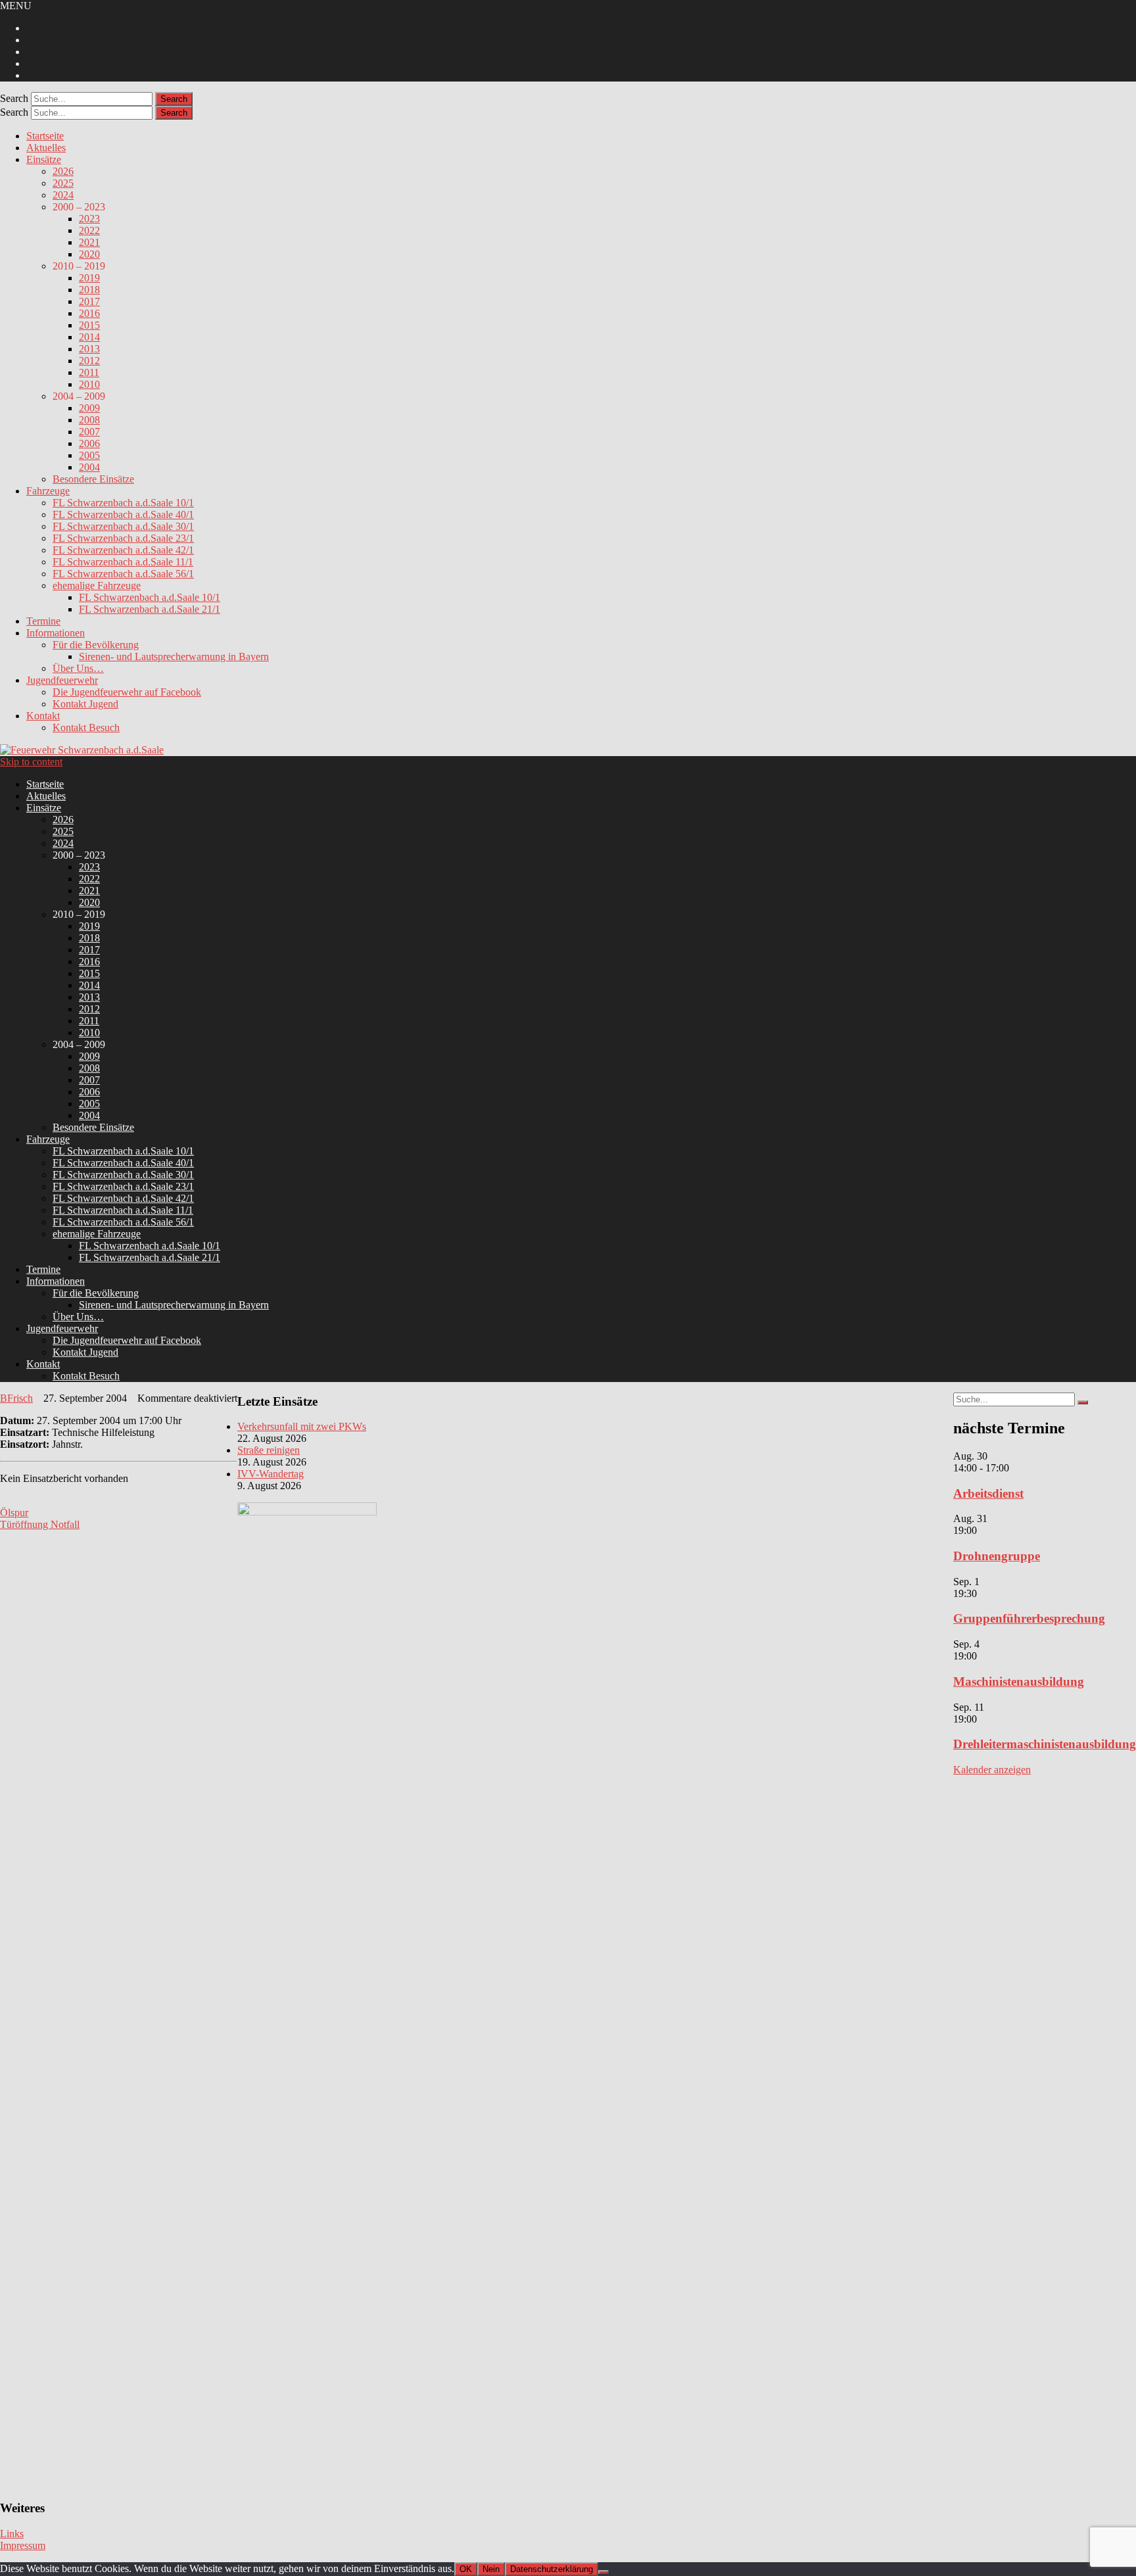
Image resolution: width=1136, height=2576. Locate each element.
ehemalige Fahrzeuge (97, 585)
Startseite (45, 136)
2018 (89, 290)
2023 (89, 219)
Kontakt (43, 716)
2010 (89, 384)
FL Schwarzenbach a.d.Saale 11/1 (123, 562)
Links (12, 2534)
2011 (89, 372)
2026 (63, 171)
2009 (89, 408)
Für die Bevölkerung (96, 645)
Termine (43, 621)
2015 (89, 325)
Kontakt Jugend (85, 704)
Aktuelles (46, 148)
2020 (89, 254)
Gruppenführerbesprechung (1029, 1618)
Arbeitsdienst (988, 1493)
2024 (63, 195)
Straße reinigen (269, 1450)
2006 (89, 443)
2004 (89, 467)
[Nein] (603, 2572)
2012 (89, 361)
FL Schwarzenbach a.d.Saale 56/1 (123, 574)
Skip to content (31, 762)
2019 (89, 278)
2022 (89, 230)
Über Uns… (78, 668)
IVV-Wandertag (271, 1474)
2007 (89, 432)
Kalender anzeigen (992, 1770)
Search (14, 98)
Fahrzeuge (48, 491)
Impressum (23, 2545)
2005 (89, 455)
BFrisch (16, 1398)
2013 (89, 349)
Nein (491, 2569)
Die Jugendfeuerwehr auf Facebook (127, 692)
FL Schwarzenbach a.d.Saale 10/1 (123, 503)
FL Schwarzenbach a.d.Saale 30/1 (123, 526)
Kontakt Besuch (86, 727)
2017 (89, 301)
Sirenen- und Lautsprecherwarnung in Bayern (174, 656)
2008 (89, 420)
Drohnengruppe (997, 1556)
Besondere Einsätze (93, 479)
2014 (89, 337)
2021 (89, 242)
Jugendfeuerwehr (62, 680)
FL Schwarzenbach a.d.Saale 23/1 (123, 538)
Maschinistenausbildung (1019, 1682)
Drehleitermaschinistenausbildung (1045, 1744)
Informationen (56, 633)
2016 (89, 313)
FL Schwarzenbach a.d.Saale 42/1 (123, 550)
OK (466, 2569)
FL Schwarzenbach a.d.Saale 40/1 (123, 514)
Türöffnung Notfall (40, 1524)
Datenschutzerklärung (552, 2569)
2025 (63, 183)
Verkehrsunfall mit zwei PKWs (302, 1426)
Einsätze (44, 159)
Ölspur (14, 1513)
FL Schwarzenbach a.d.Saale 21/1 (150, 609)
